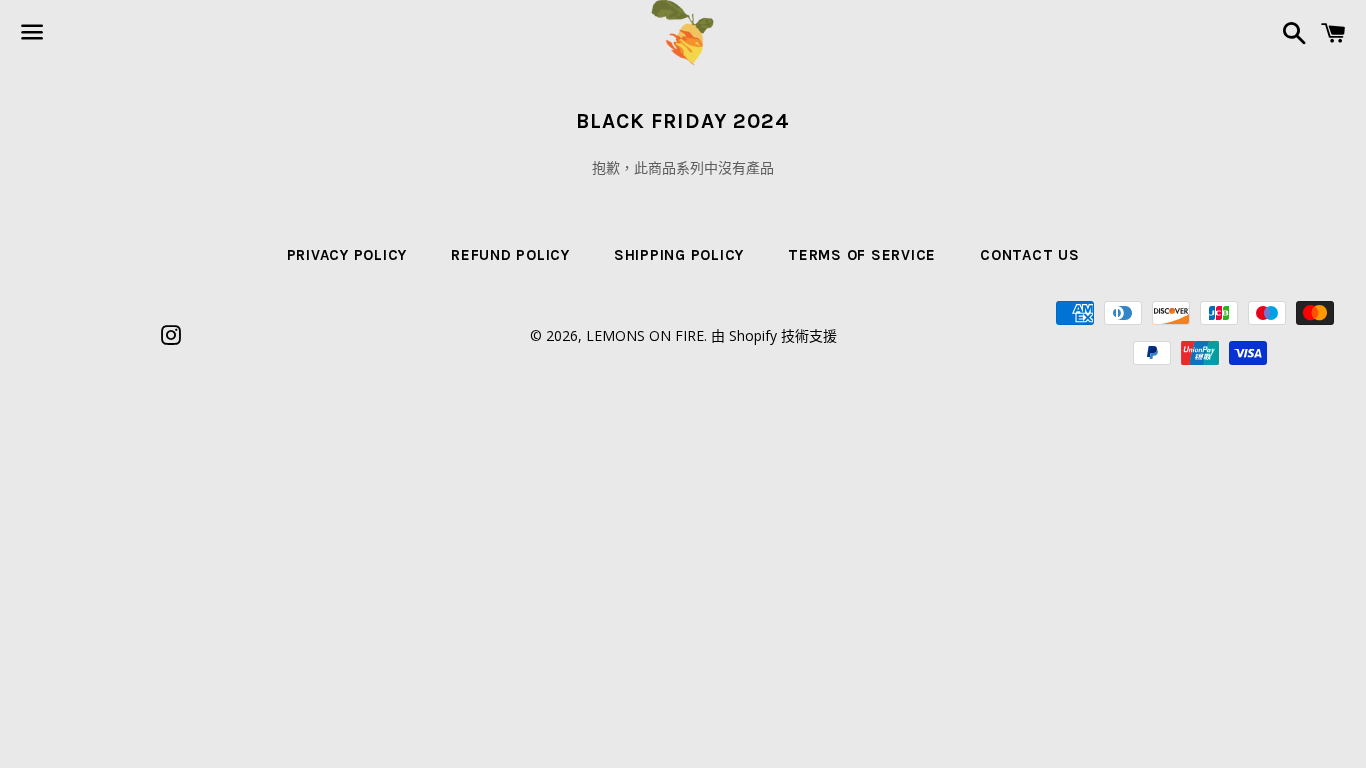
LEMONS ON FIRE (645, 335)
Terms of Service (862, 255)
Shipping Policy (679, 255)
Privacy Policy (347, 255)
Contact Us (1030, 255)
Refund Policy (510, 255)
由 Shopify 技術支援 (774, 335)
